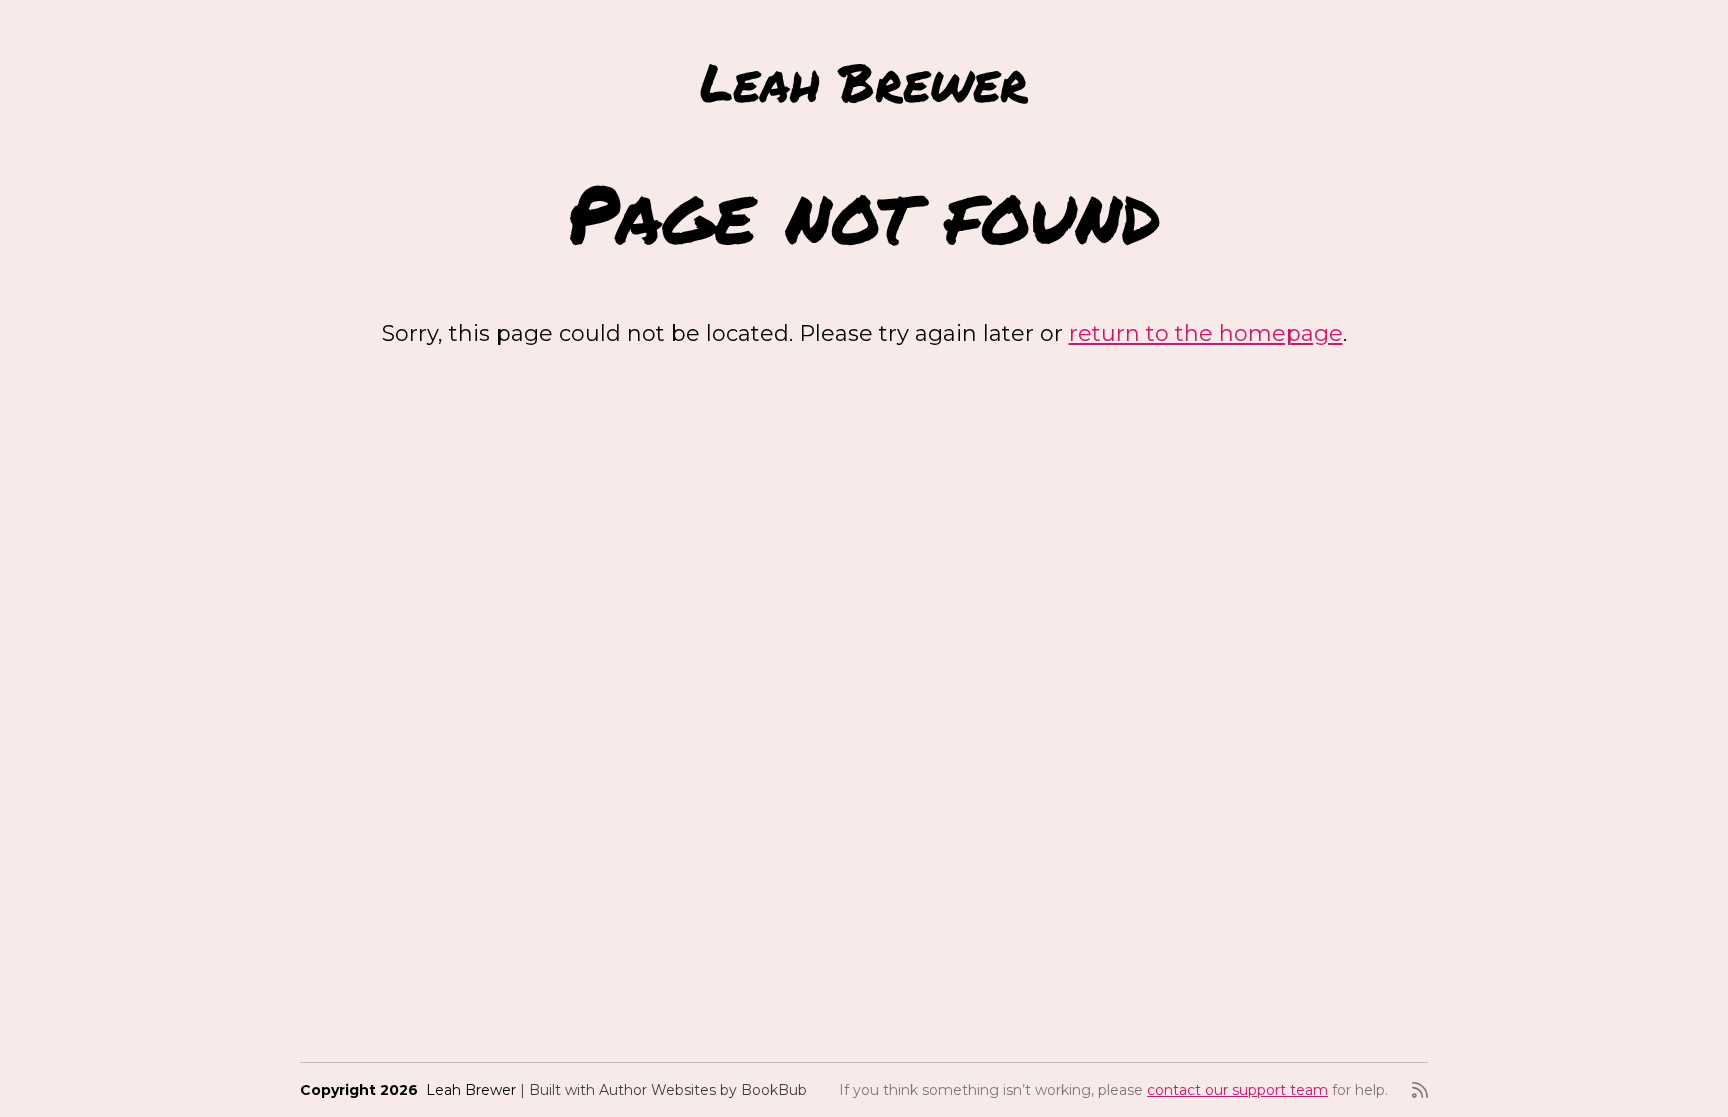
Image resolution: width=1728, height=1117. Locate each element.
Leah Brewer (864, 81)
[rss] (1420, 1090)
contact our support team (1237, 1090)
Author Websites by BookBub (703, 1090)
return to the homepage (1206, 333)
